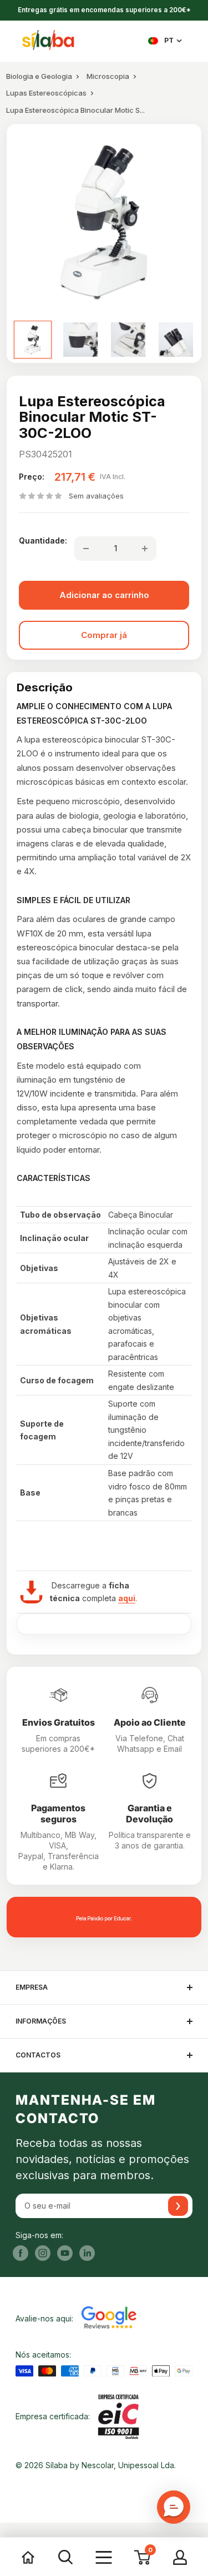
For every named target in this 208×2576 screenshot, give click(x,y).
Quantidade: (43, 540)
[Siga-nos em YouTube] (65, 2253)
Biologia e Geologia (39, 76)
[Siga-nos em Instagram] (43, 2253)
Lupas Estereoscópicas (46, 93)
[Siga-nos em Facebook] (21, 2253)
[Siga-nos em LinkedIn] (87, 2253)
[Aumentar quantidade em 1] (145, 549)
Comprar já (104, 635)
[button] (174, 2507)
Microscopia (108, 76)
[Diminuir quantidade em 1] (86, 549)
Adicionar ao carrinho (104, 595)
